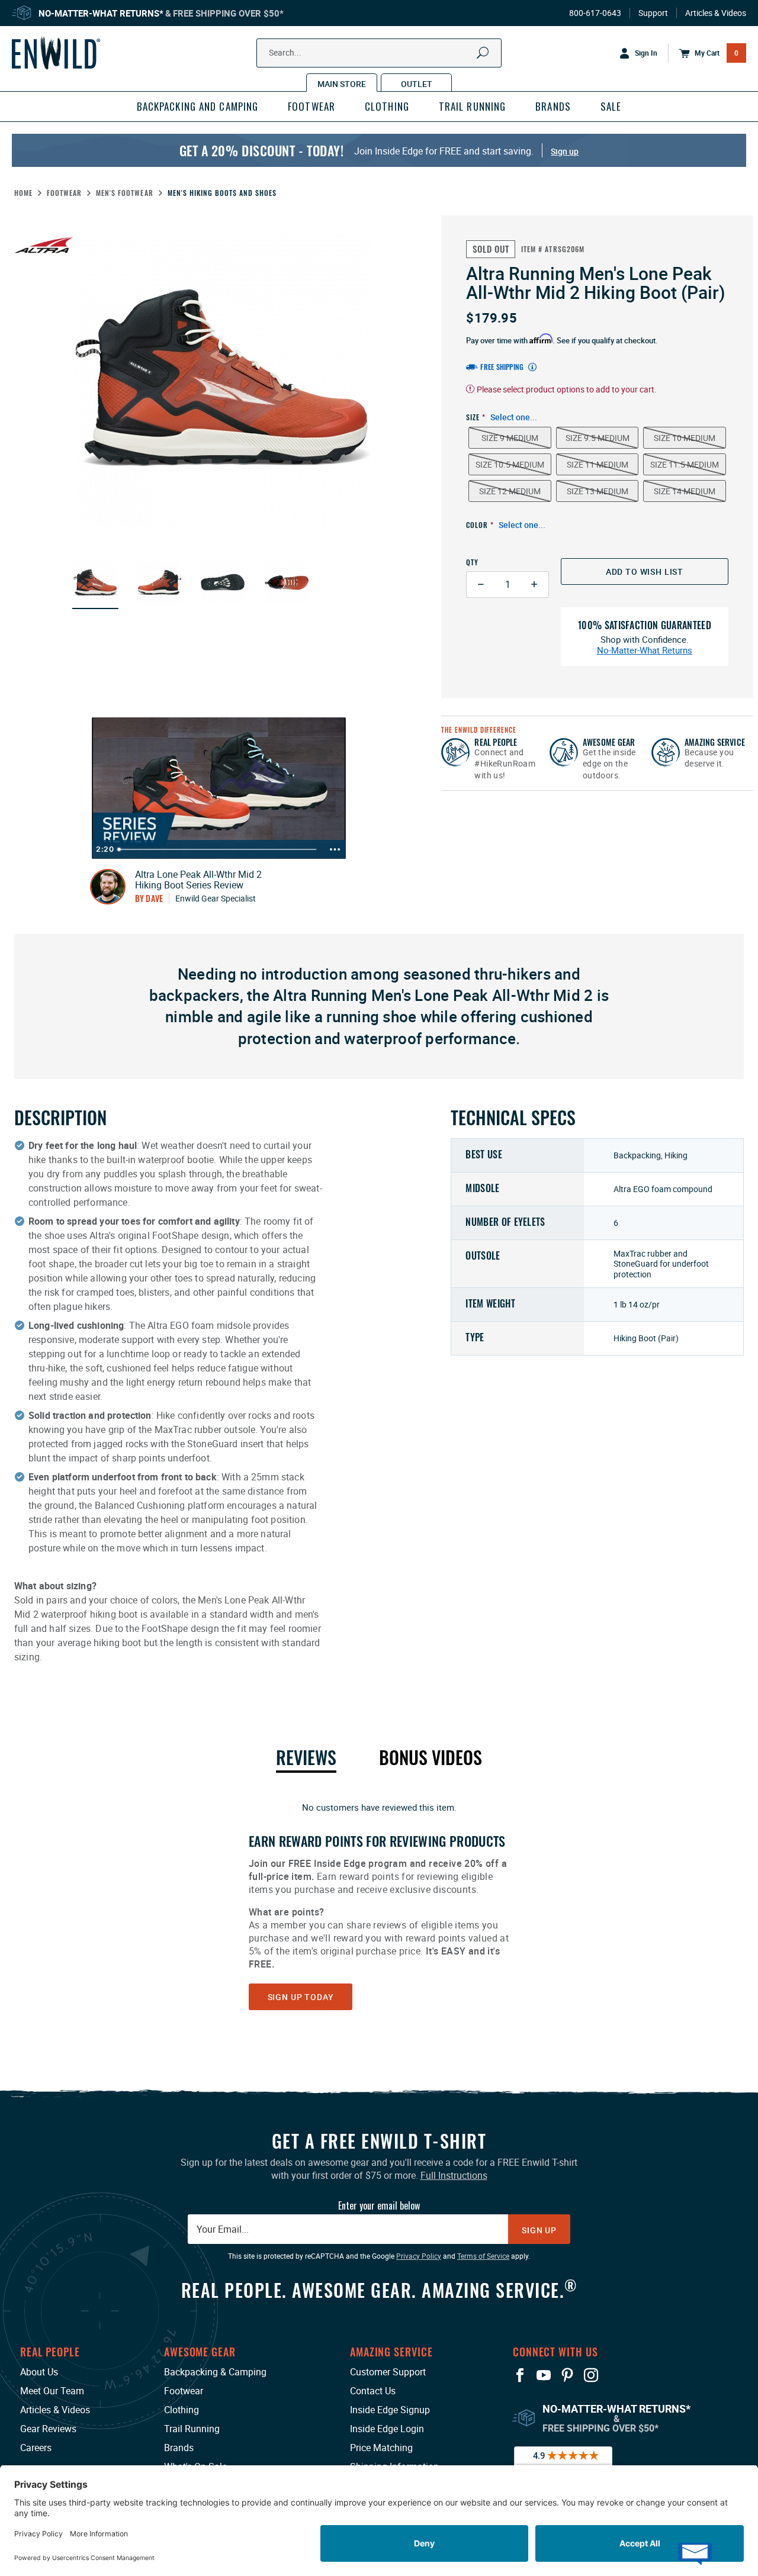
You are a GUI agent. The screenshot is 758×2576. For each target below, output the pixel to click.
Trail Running (192, 2429)
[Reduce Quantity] (481, 585)
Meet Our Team (52, 2391)
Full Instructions (454, 2175)
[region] (379, 1905)
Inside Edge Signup (390, 2410)
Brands (179, 2448)
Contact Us (373, 2391)
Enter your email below (379, 2205)
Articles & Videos (716, 13)
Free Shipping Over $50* (228, 13)
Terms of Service (483, 2256)
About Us (39, 2372)
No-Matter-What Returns (645, 650)
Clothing (182, 2410)
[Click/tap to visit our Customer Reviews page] (563, 2462)
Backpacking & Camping (215, 2372)
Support (653, 13)
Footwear (184, 2391)
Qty (472, 562)
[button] (95, 582)
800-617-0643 (595, 13)
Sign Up (539, 2230)
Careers (36, 2448)
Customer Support (388, 2372)
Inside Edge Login (387, 2429)
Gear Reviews (48, 2429)
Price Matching (381, 2448)
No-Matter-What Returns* (101, 13)
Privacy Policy (419, 2256)
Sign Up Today (301, 1997)
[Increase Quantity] (534, 585)
